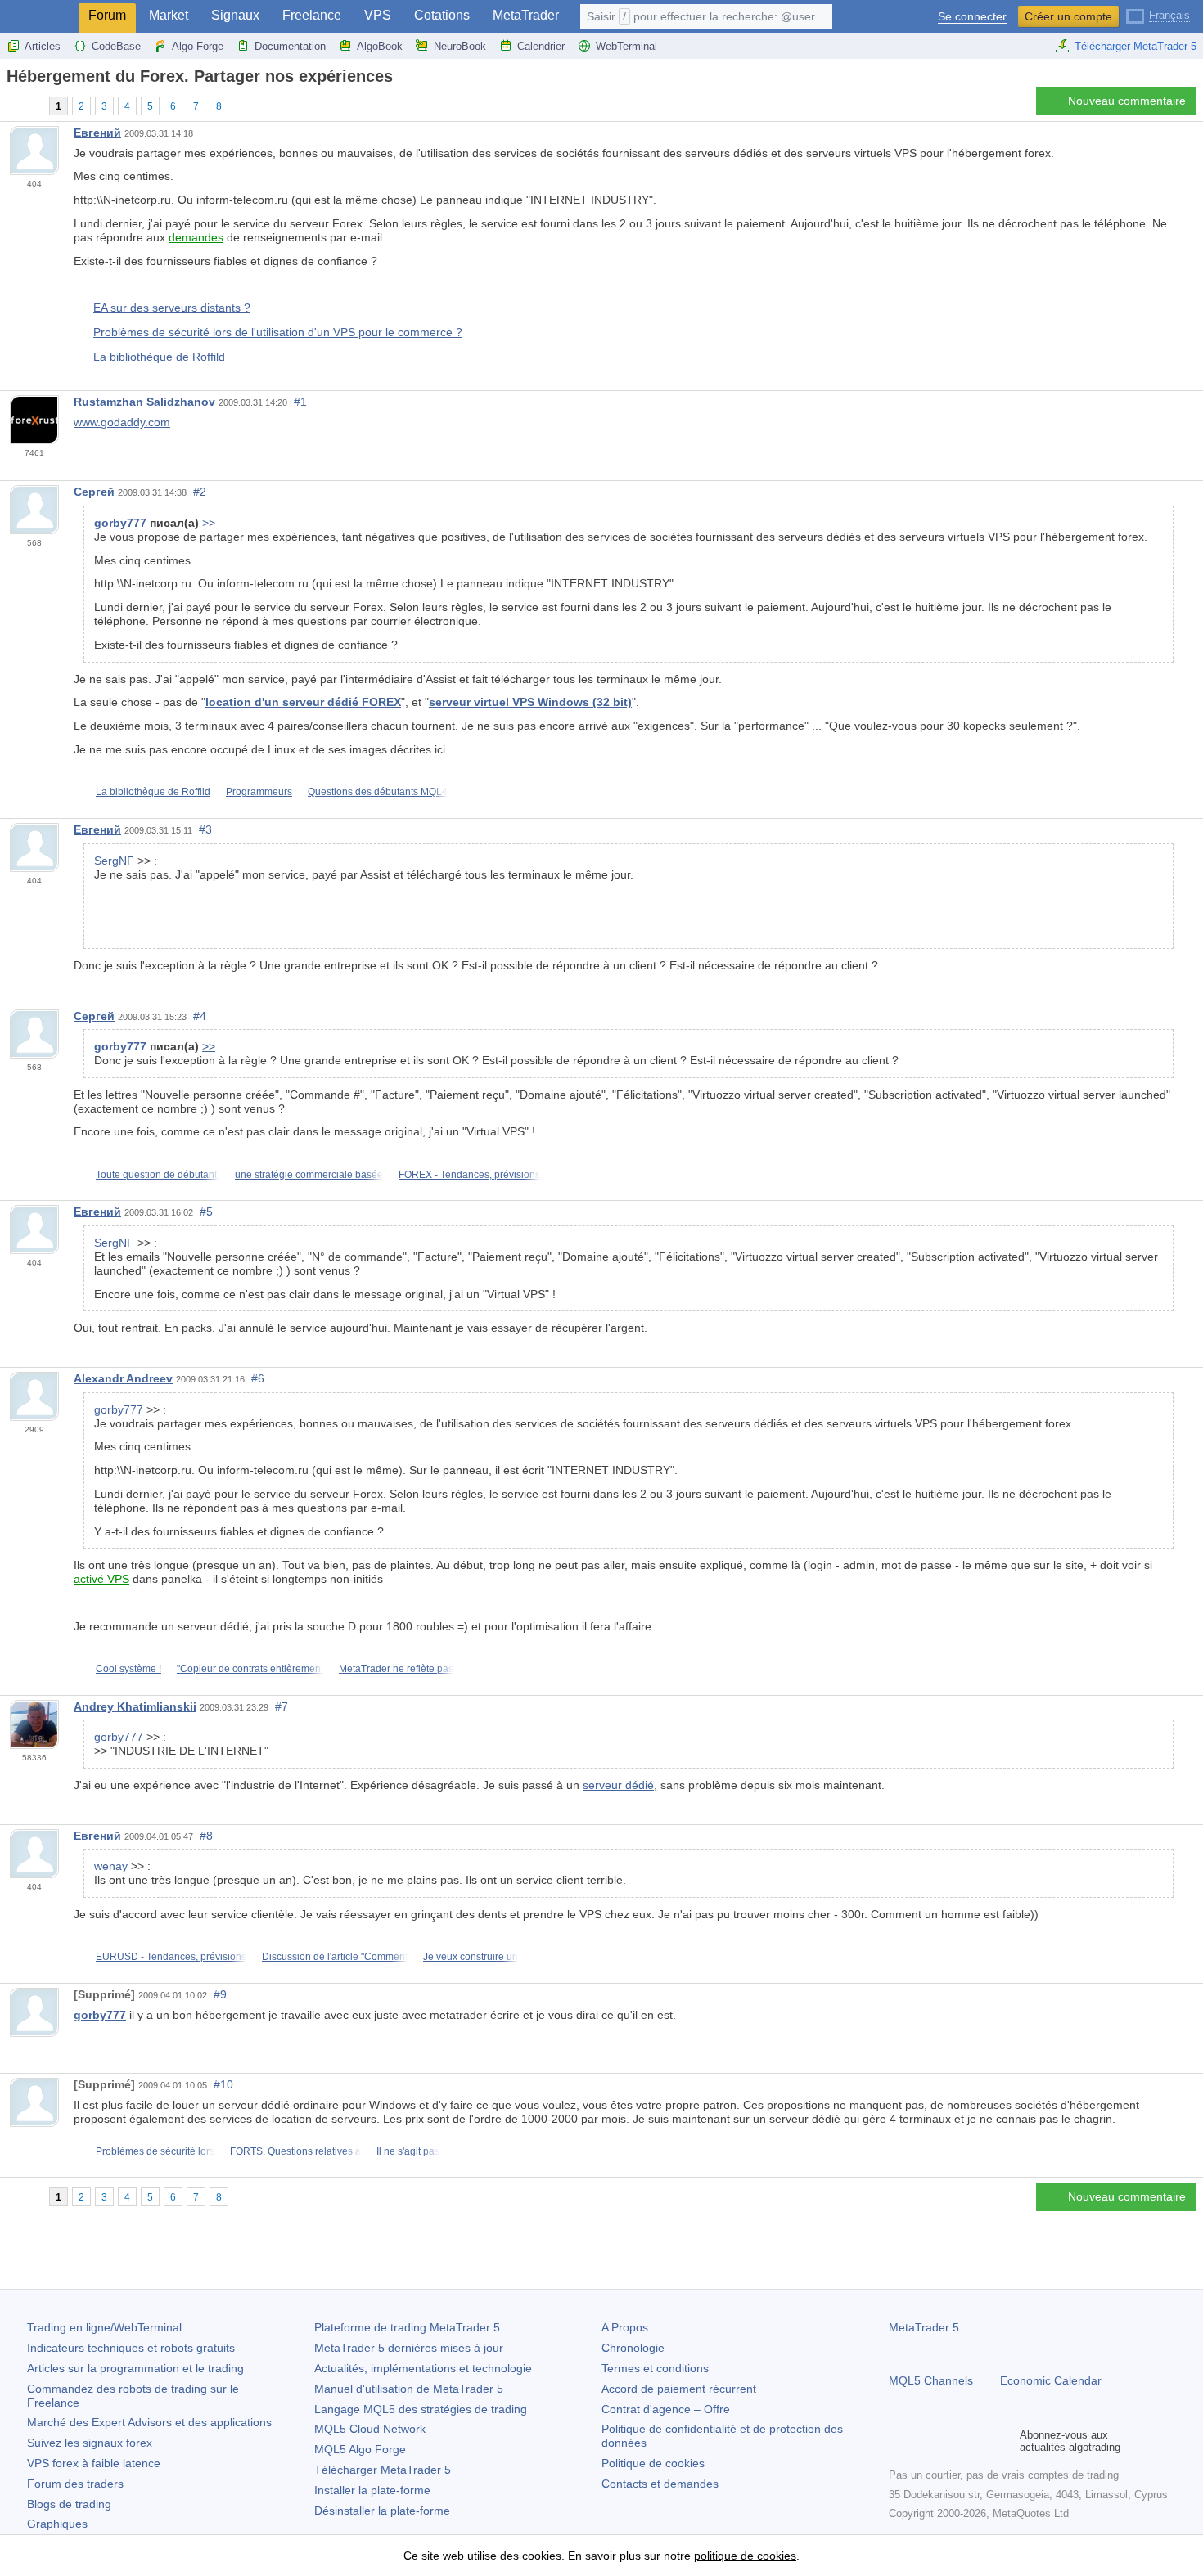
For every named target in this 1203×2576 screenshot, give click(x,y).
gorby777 (100, 2015)
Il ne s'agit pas (408, 2151)
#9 (220, 1994)
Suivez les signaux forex (90, 2443)
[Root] (11, 105)
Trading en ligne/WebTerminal (104, 2327)
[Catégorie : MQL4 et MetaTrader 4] (31, 106)
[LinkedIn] (1003, 2441)
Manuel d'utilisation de (409, 2389)
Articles (43, 46)
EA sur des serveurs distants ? (172, 308)
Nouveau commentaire (1127, 101)
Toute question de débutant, (158, 1175)
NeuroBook (460, 46)
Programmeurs (259, 792)
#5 (206, 1212)
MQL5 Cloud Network (370, 2429)
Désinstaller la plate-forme (382, 2511)
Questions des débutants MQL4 (378, 792)
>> (209, 523)
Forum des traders (75, 2484)
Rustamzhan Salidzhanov (144, 402)
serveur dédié (618, 1785)
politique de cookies (745, 2556)
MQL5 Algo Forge (360, 2449)
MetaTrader (526, 15)
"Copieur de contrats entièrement (250, 1669)
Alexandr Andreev (123, 1378)
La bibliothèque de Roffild (159, 357)
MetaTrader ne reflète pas (396, 1669)
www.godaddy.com (122, 422)
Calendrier (541, 46)
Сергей (94, 492)
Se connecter (972, 17)
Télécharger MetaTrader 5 (1135, 46)
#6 (258, 1378)
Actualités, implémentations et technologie (423, 2368)
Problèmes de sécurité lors (155, 2151)
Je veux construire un (471, 1957)
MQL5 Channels (931, 2380)
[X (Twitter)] (951, 2441)
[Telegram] (925, 2441)
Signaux (235, 15)
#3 (205, 829)
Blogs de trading (69, 2504)
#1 (300, 402)
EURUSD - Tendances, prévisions (171, 1957)
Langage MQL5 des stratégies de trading (421, 2409)
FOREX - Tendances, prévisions (469, 1175)
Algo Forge (198, 46)
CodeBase (116, 46)
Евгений (97, 133)
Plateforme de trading (407, 2327)
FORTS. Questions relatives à (295, 2151)
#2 (200, 492)
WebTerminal (626, 46)
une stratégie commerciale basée (309, 1175)
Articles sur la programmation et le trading (135, 2368)
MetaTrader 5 (924, 2327)
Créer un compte (1068, 16)
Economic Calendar (1051, 2380)
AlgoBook (380, 46)
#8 (206, 1836)
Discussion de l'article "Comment (335, 1957)
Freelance (312, 15)
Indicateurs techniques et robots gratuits (131, 2348)
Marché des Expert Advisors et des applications (149, 2422)
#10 (223, 2084)
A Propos (625, 2327)
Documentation (290, 46)
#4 (200, 1016)
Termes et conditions (655, 2368)
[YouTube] (977, 2441)
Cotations (442, 15)
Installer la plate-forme (372, 2490)
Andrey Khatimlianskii (135, 1706)
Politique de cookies (653, 2463)
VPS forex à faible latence (94, 2463)
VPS (378, 15)
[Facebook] (899, 2441)
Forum (107, 15)
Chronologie (633, 2348)
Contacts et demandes (660, 2484)
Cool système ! (128, 1669)
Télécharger (383, 2470)
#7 (282, 1706)
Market (169, 15)
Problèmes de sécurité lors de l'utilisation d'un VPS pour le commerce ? (278, 332)
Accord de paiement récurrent (679, 2389)
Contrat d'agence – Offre (666, 2409)
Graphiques (57, 2524)
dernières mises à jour (409, 2348)
